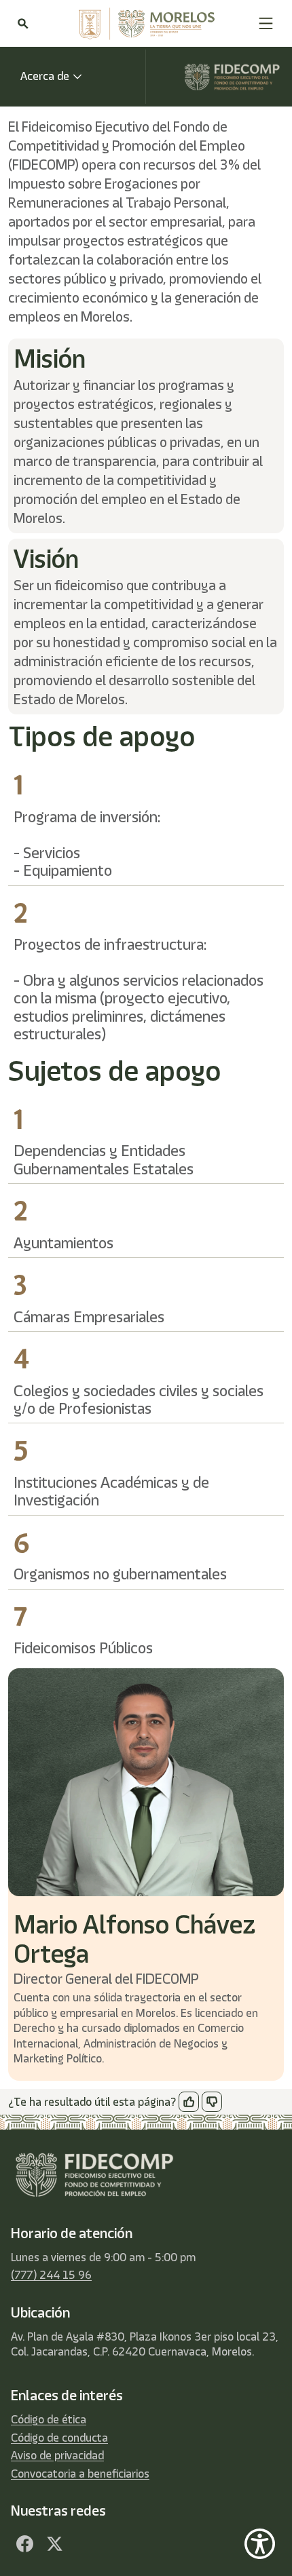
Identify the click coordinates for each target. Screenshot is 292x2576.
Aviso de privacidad (57, 2455)
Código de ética (49, 2419)
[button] (266, 23)
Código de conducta (59, 2438)
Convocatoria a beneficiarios (80, 2474)
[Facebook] (24, 2543)
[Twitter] (54, 2543)
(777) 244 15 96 (51, 2275)
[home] (143, 24)
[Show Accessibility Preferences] (260, 2544)
